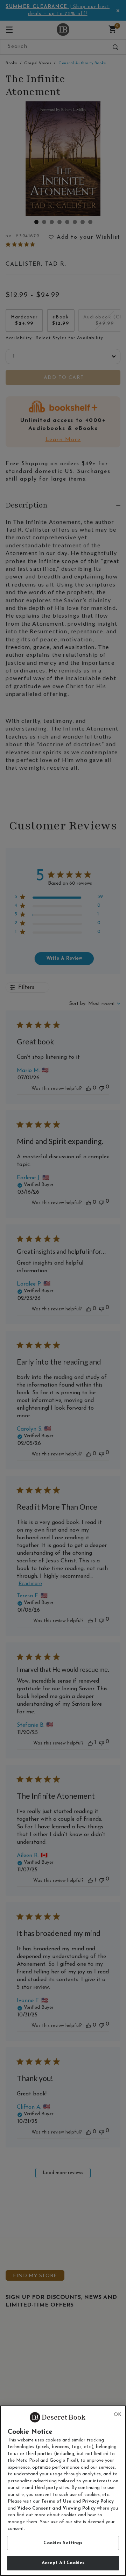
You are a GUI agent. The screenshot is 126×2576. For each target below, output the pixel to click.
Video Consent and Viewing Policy (56, 2508)
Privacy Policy (98, 2501)
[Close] (118, 2415)
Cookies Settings (63, 2543)
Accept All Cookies (63, 2563)
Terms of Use (56, 2501)
